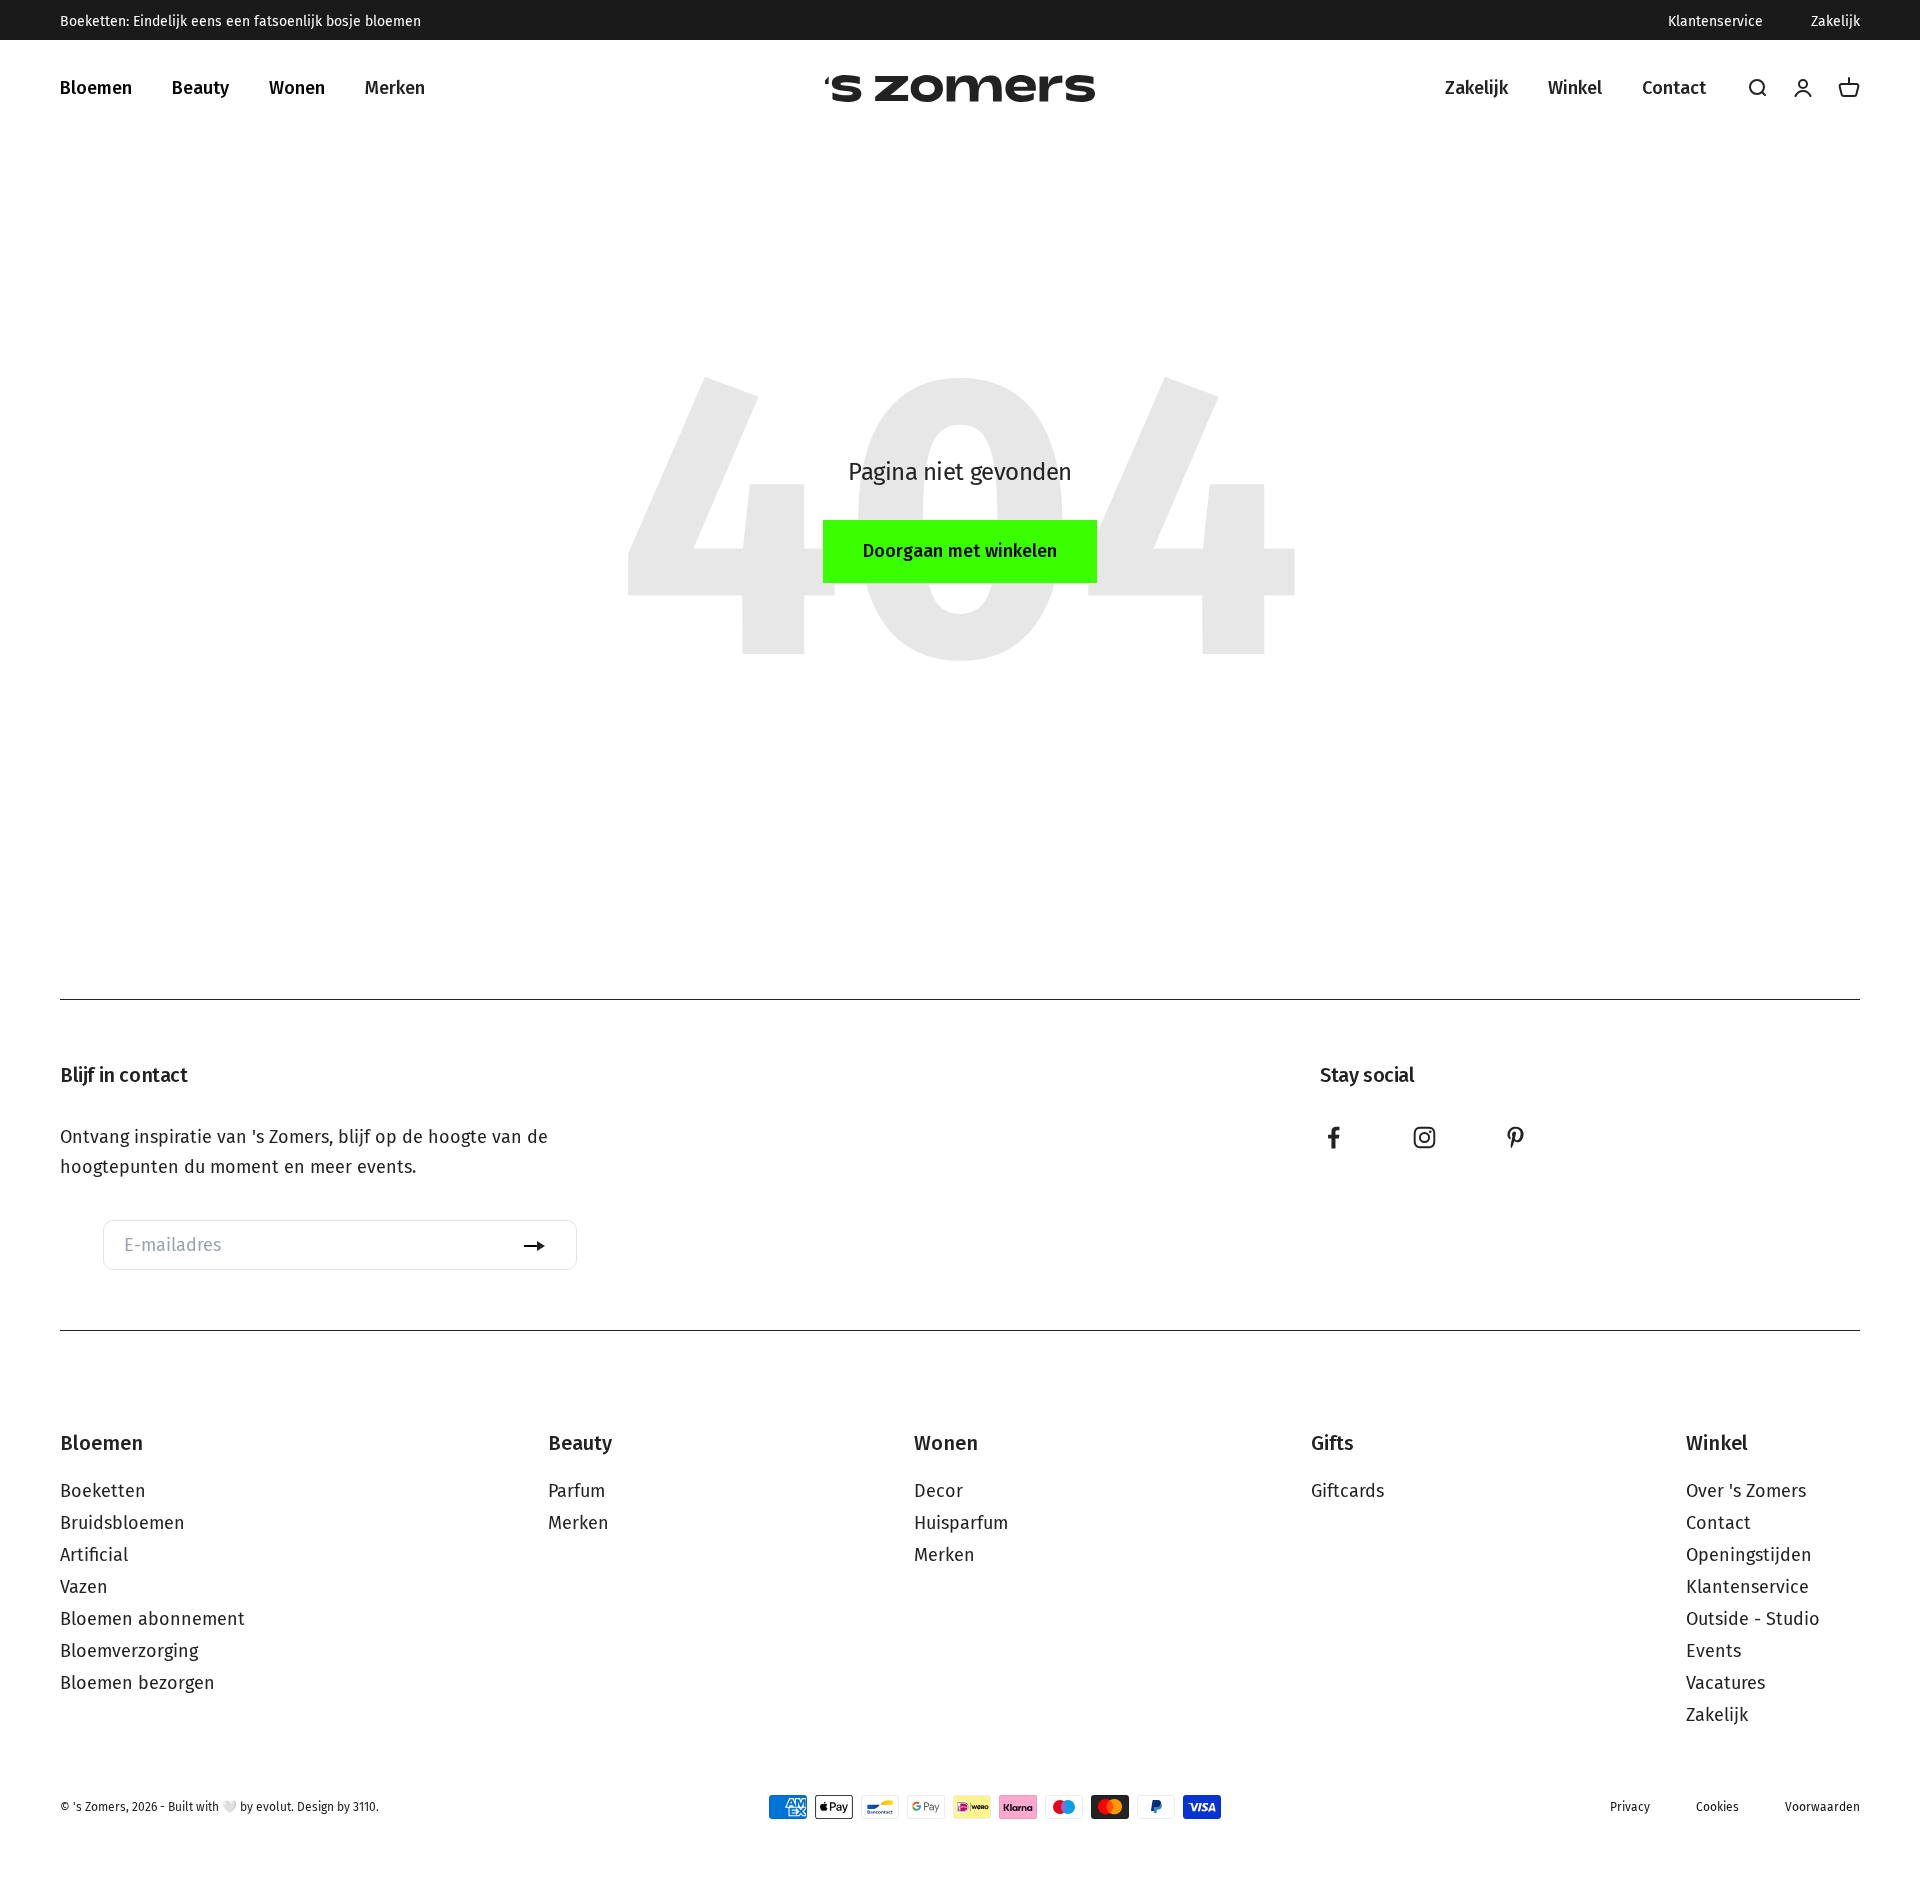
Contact (1718, 1523)
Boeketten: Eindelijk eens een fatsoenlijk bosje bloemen (240, 22)
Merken (578, 1523)
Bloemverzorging (129, 1651)
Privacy (1630, 1807)
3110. (366, 1807)
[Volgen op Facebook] (1333, 1137)
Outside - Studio (1753, 1619)
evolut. (275, 1807)
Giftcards (1347, 1491)
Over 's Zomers (1746, 1491)
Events (1713, 1651)
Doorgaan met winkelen (960, 551)
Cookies (1717, 1807)
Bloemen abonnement (152, 1619)
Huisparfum (961, 1523)
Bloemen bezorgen (137, 1683)
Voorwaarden (1822, 1807)
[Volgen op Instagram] (1424, 1137)
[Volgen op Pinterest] (1515, 1137)
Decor (938, 1491)
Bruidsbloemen (122, 1523)
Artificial (94, 1555)
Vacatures (1725, 1683)
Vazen (84, 1587)
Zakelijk (1835, 22)
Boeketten (103, 1491)
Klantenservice (1715, 22)
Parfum (576, 1491)
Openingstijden (1749, 1555)
